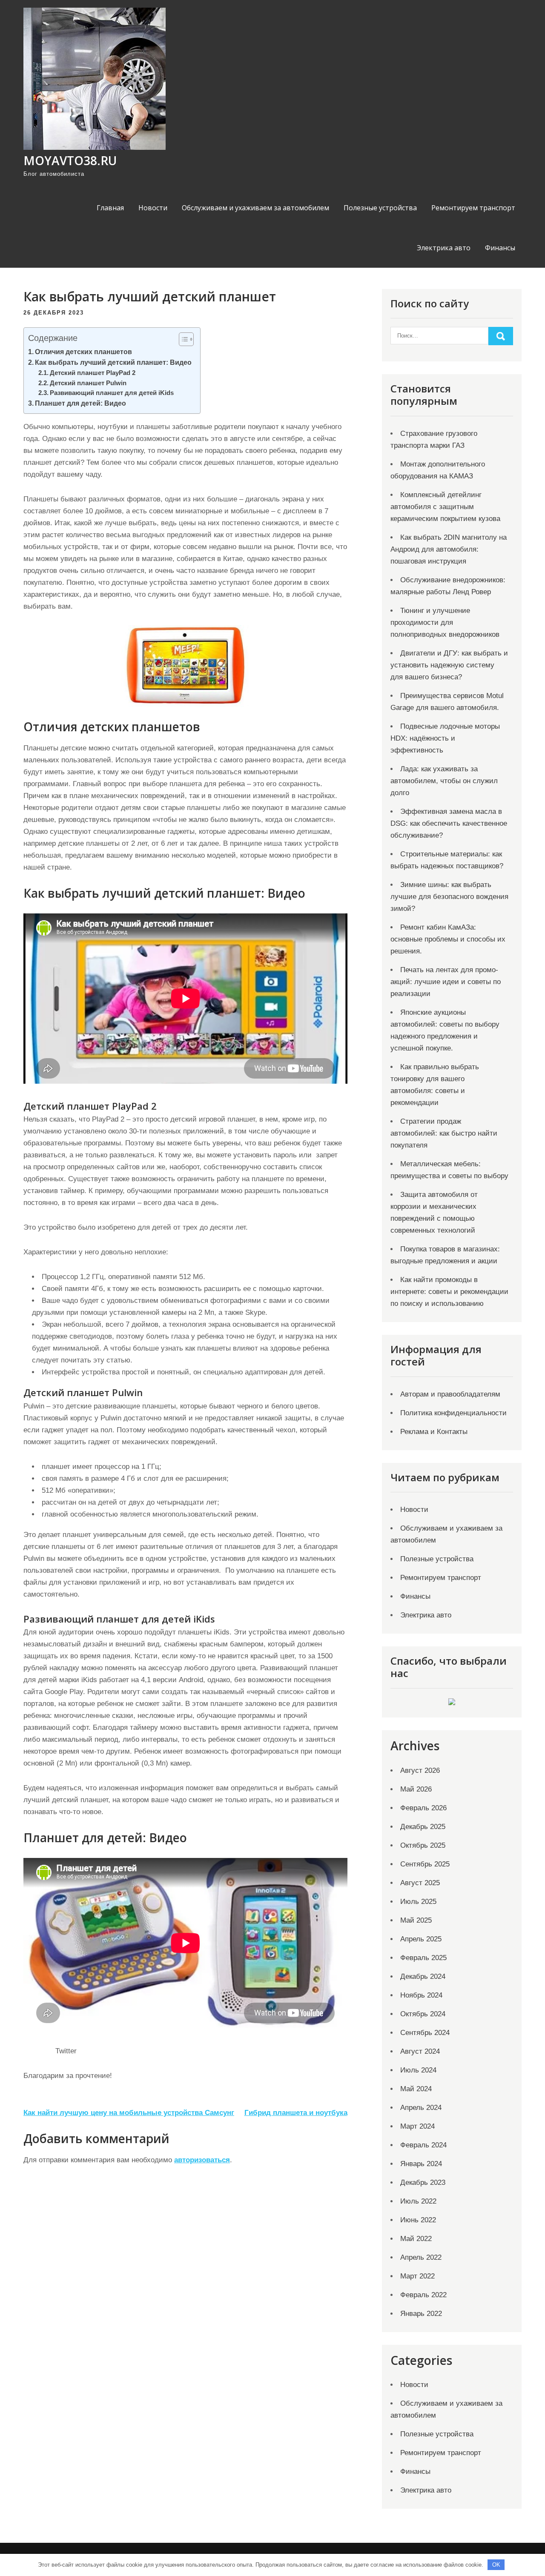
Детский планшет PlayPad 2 (93, 373)
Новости (153, 208)
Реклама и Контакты (434, 1432)
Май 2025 (416, 1920)
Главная (110, 208)
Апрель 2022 (421, 2257)
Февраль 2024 (423, 2145)
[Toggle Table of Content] (182, 339)
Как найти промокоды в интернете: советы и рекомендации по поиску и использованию (449, 1292)
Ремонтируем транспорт (473, 208)
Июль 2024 (418, 2070)
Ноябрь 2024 (421, 1995)
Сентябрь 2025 (425, 1864)
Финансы (500, 248)
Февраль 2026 (423, 1808)
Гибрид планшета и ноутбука (296, 2113)
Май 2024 (416, 2089)
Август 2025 (420, 1883)
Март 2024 (417, 2126)
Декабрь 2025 (423, 1827)
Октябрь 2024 (423, 2014)
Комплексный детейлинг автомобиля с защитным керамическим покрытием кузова (445, 507)
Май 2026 (416, 1789)
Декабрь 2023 (423, 2182)
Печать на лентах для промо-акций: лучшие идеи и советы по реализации (446, 982)
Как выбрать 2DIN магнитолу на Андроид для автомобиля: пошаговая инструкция (449, 549)
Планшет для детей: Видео (80, 403)
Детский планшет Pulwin (88, 383)
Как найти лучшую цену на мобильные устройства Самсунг (129, 2113)
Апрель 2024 (421, 2108)
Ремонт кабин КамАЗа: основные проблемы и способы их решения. (448, 939)
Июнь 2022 (418, 2220)
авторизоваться (202, 2160)
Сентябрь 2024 (425, 2033)
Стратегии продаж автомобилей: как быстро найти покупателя (444, 1133)
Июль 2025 (418, 1902)
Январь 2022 (421, 2314)
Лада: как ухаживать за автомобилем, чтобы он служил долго (444, 781)
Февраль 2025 (423, 1958)
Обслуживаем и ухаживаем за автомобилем (255, 208)
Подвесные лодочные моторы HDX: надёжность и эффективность (445, 738)
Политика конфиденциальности (453, 1413)
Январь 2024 (421, 2164)
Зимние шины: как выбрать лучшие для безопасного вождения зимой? (449, 897)
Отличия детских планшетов (83, 352)
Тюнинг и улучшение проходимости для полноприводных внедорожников (445, 623)
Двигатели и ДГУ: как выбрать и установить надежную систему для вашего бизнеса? (449, 665)
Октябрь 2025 (423, 1845)
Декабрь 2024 (423, 1976)
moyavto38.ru (70, 160)
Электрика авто (444, 248)
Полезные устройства (380, 208)
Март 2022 (417, 2276)
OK (496, 2565)
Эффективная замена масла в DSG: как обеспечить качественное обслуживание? (449, 823)
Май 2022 (416, 2239)
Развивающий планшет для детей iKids (112, 393)
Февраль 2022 (423, 2295)
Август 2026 (420, 1770)
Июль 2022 (418, 2201)
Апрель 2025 (421, 1939)
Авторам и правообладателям (450, 1394)
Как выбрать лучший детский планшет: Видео (113, 362)
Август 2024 (420, 2051)
